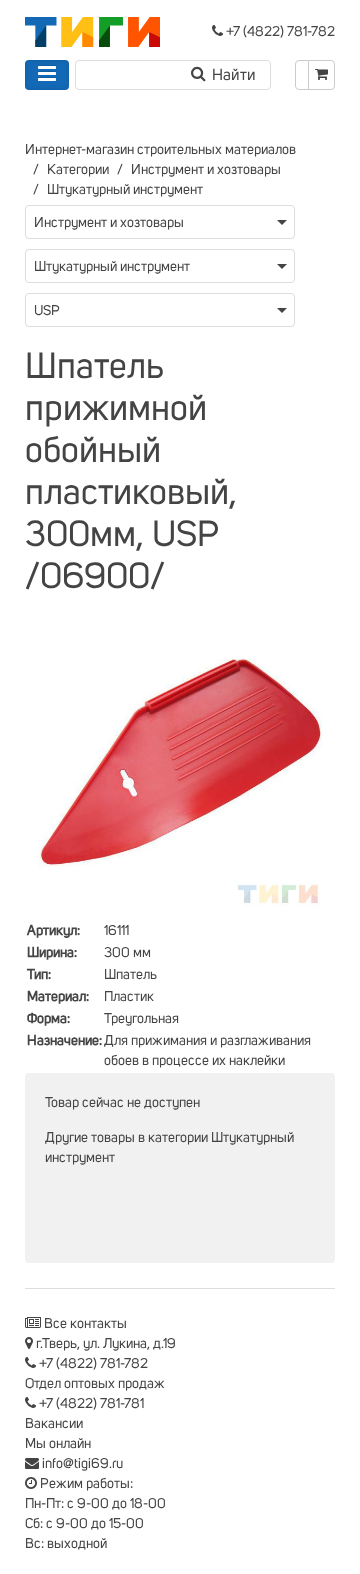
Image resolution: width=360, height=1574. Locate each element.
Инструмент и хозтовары (206, 170)
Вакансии (54, 1424)
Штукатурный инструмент (125, 190)
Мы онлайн (58, 1444)
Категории (78, 170)
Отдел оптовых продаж (95, 1384)
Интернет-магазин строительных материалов (160, 150)
